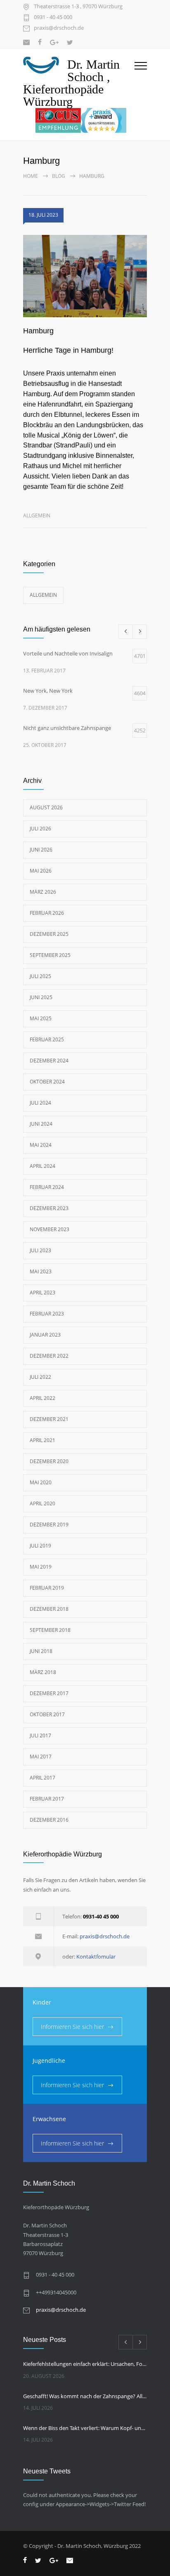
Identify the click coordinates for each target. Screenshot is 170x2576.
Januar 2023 (45, 1335)
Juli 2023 (40, 1250)
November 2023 (50, 1229)
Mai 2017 (41, 1757)
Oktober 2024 (47, 1082)
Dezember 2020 (49, 1461)
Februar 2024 (47, 1187)
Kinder (42, 2002)
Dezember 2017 (49, 1693)
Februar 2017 (47, 1799)
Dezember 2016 (49, 1820)
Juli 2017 (40, 1735)
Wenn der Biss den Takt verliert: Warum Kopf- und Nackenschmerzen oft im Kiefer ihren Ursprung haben (85, 2428)
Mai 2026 (41, 871)
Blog (59, 176)
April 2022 (42, 1398)
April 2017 (42, 1778)
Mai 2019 (41, 1567)
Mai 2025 (41, 1018)
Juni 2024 (41, 1124)
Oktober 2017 (47, 1714)
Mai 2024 (41, 1145)
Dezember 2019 (49, 1525)
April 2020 (42, 1503)
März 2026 (43, 892)
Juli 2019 (40, 1546)
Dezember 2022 (49, 1356)
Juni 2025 (41, 997)
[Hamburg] (85, 276)
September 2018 (50, 1630)
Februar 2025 (47, 1039)
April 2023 (42, 1293)
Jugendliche (49, 2061)
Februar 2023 (47, 1314)
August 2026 (46, 807)
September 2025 (50, 955)
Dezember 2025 (49, 934)
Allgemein (37, 515)
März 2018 (43, 1672)
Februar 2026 (47, 913)
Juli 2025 (40, 976)
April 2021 (42, 1440)
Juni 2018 (41, 1651)
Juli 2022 (40, 1377)
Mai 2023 (41, 1271)
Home (31, 176)
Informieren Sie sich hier (72, 2027)
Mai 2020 (41, 1482)
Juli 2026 (40, 829)
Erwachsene (49, 2119)
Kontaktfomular (96, 1957)
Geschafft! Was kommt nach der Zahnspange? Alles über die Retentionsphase (85, 2396)
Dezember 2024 (49, 1061)
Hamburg (38, 331)
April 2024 (42, 1166)
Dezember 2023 (49, 1208)
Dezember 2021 (49, 1419)
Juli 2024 (40, 1103)
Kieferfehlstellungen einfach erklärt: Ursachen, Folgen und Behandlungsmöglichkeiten (85, 2364)
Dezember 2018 (49, 1609)
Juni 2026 (41, 850)
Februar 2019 (47, 1588)
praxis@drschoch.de (59, 28)
